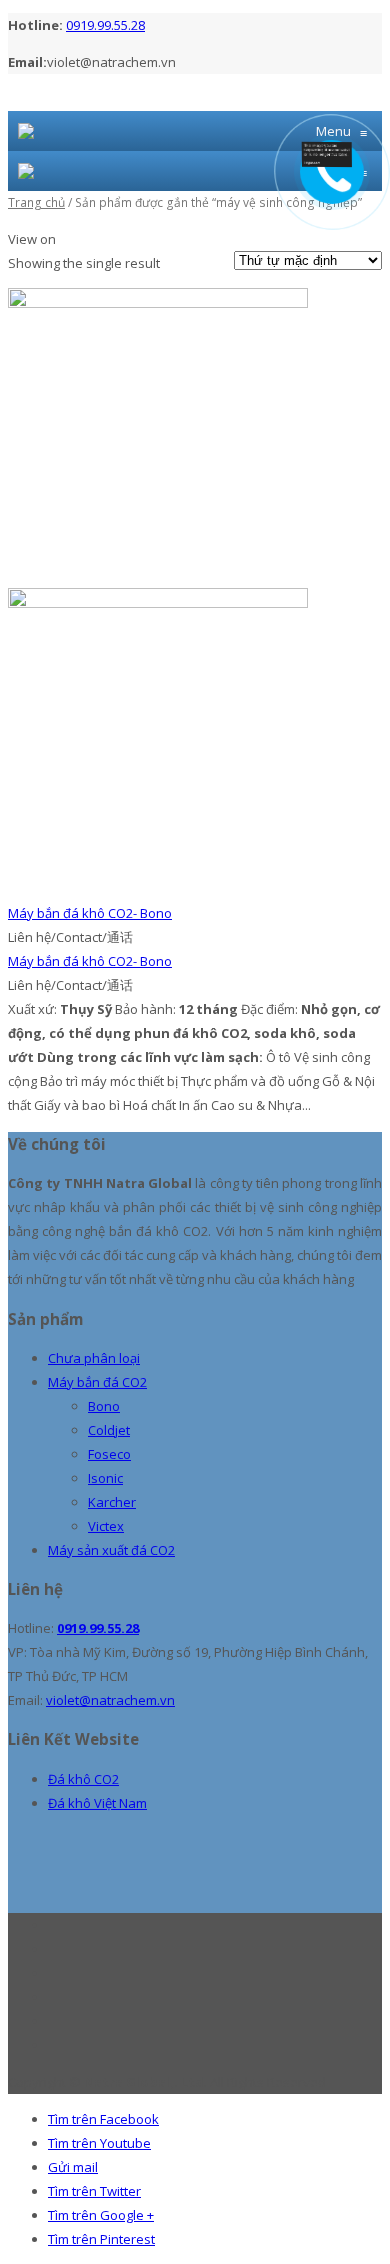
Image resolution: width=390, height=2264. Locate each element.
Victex (106, 1526)
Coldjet (109, 1430)
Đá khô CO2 (83, 1779)
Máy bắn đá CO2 (97, 1382)
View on (32, 239)
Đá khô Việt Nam (97, 1803)
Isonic (105, 1478)
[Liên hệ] (331, 161)
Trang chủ (36, 202)
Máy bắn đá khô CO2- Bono (90, 913)
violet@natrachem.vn (110, 1700)
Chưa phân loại (94, 1358)
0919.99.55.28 (105, 25)
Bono (104, 1406)
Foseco (109, 1454)
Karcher (112, 1502)
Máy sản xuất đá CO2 (111, 1550)
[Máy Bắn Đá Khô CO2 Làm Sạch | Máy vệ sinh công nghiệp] (26, 131)
